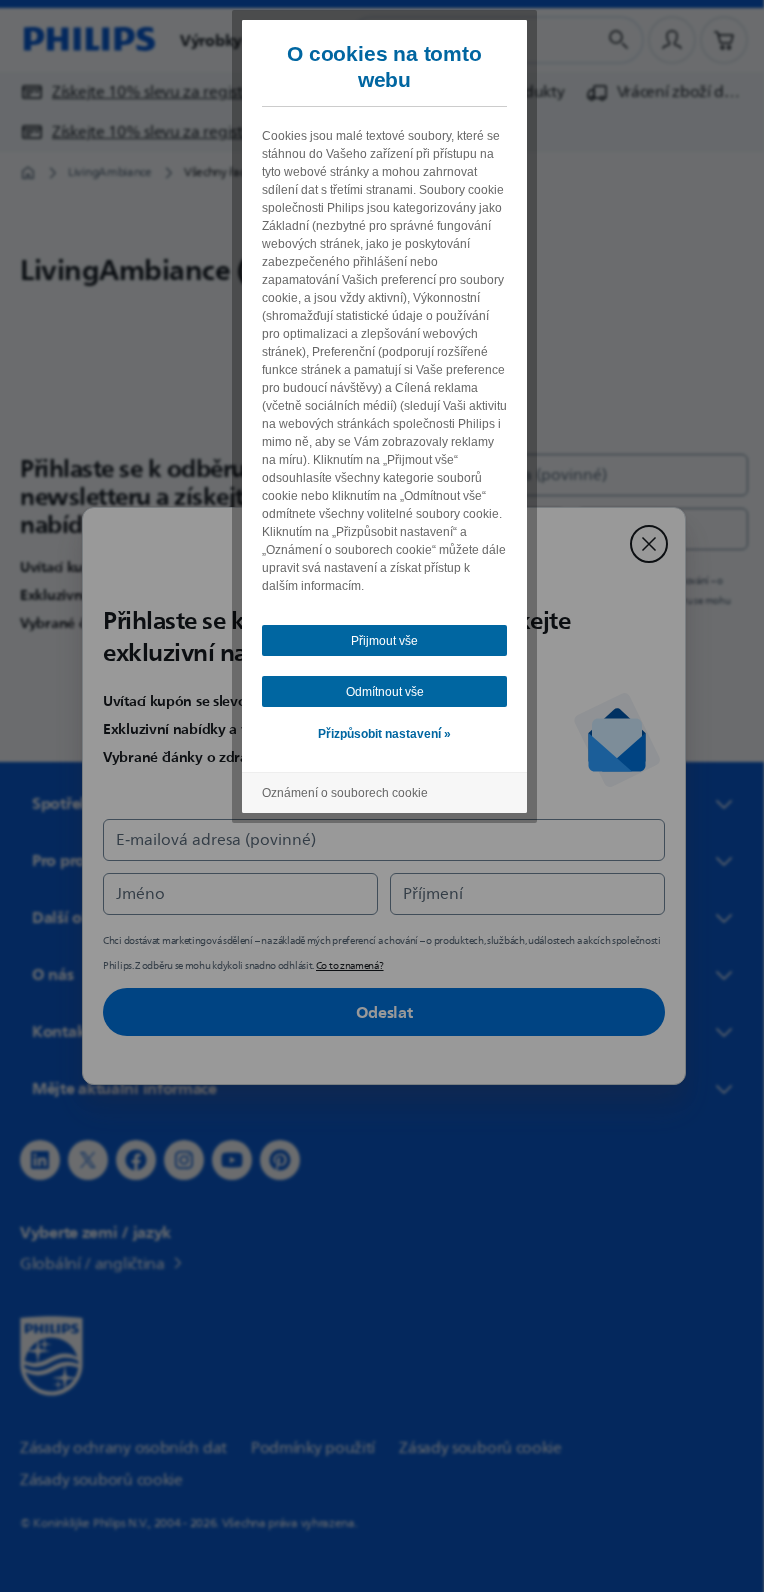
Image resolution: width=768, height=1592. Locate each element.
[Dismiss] (642, 544)
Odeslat (376, 1012)
